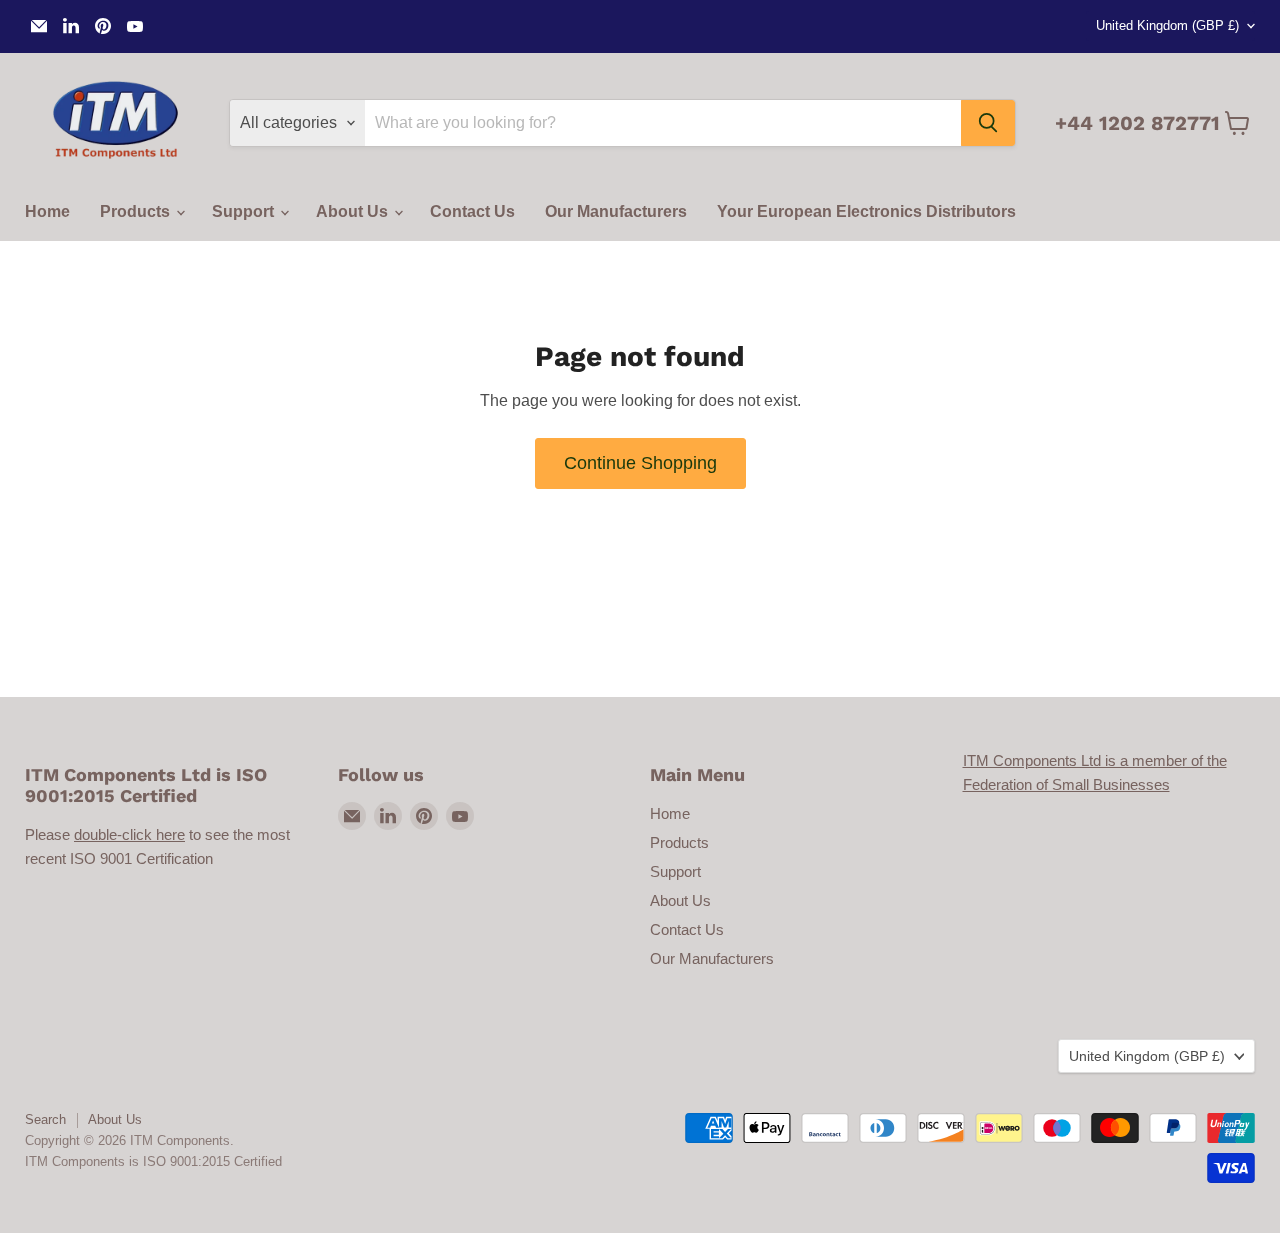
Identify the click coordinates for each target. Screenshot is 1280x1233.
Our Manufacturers (616, 211)
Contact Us (472, 211)
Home (47, 211)
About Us (354, 211)
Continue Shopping (640, 463)
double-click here (129, 834)
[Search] (988, 123)
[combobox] (663, 123)
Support (245, 211)
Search (45, 1119)
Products (137, 211)
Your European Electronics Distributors (866, 211)
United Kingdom (1167, 25)
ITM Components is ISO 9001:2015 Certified (153, 1161)
